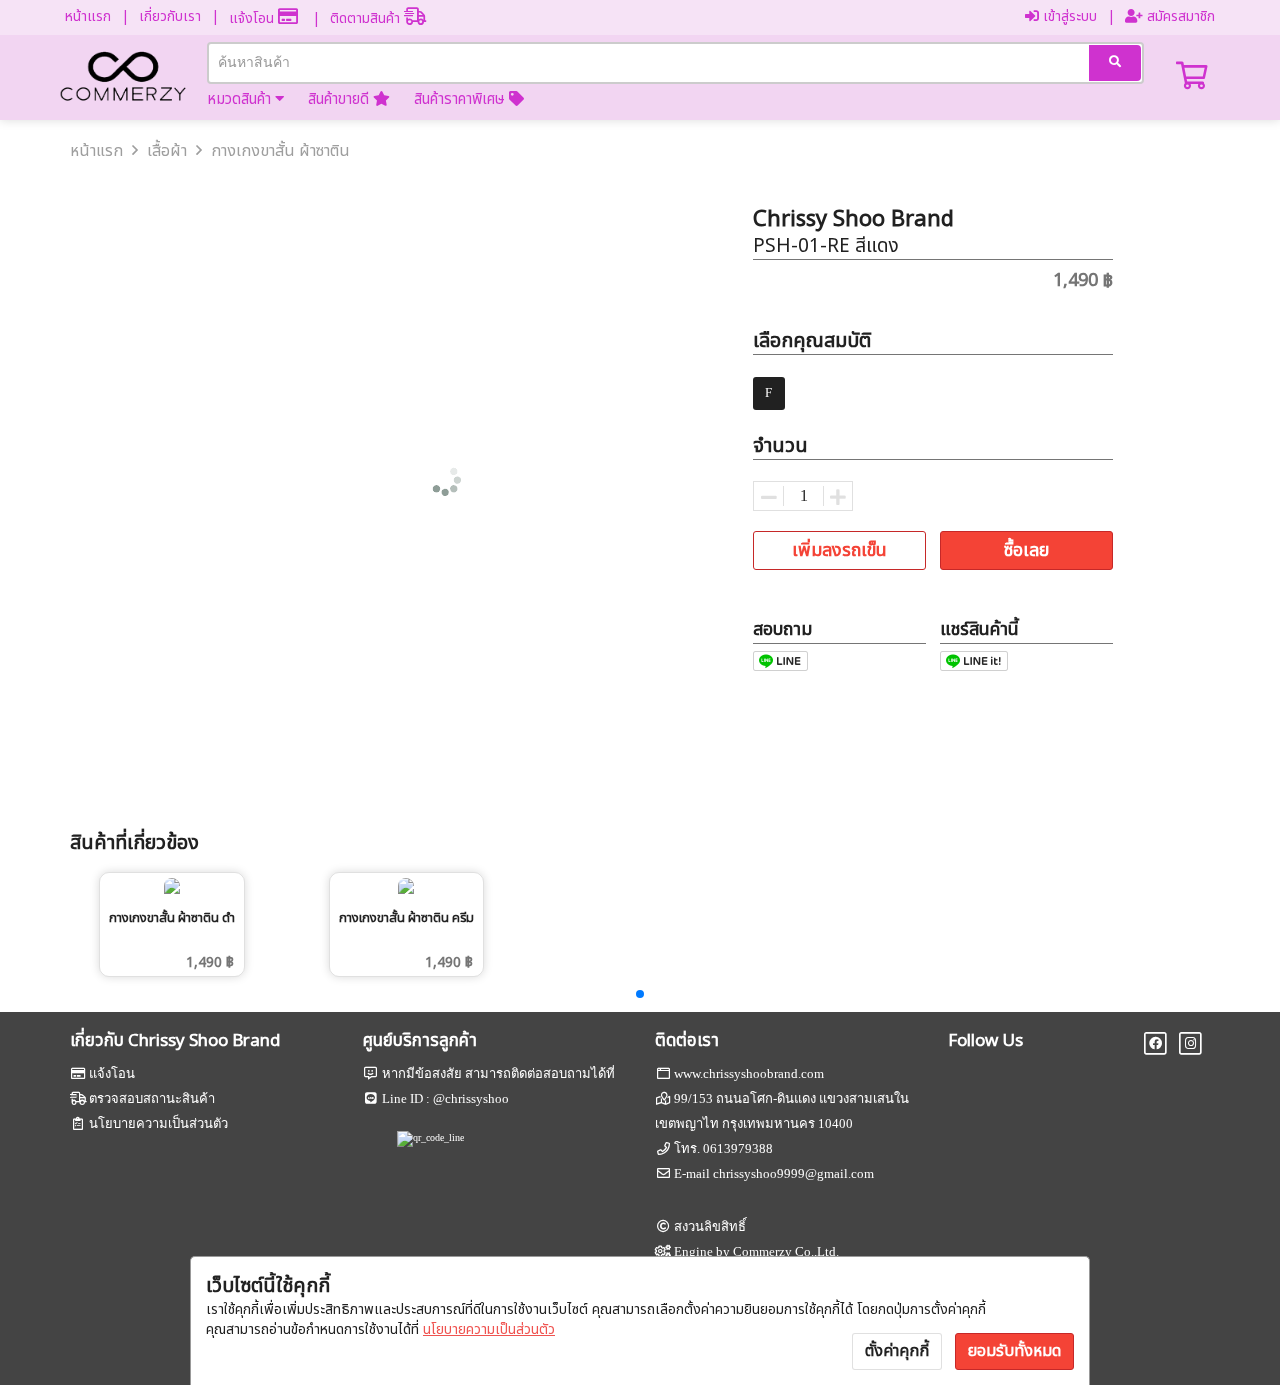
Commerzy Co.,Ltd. (786, 1251)
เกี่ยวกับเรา (170, 16)
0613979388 (738, 1148)
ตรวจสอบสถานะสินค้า (152, 1098)
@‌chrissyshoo (471, 1098)
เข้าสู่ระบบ (1068, 16)
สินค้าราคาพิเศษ (461, 99)
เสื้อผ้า (167, 151)
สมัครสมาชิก (1179, 16)
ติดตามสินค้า (367, 18)
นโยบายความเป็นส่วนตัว (489, 1329)
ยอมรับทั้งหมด (1014, 1351)
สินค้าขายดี (340, 99)
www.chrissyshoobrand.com (749, 1073)
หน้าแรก (88, 16)
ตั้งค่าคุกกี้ (897, 1351)
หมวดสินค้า (241, 99)
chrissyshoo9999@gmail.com (793, 1173)
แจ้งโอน (253, 18)
